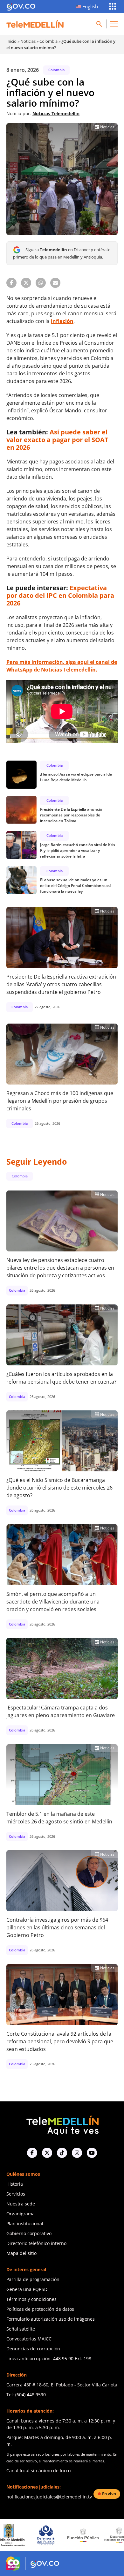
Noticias (28, 41)
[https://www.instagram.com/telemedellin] (77, 2153)
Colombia (48, 41)
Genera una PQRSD (27, 2289)
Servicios (16, 2194)
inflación (62, 321)
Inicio (11, 41)
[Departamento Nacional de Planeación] (91, 2535)
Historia (15, 2184)
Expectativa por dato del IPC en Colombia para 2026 (60, 595)
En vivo (109, 2494)
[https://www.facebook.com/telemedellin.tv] (32, 2153)
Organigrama (21, 2214)
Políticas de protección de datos (40, 2309)
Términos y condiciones (31, 2299)
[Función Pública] (54, 2535)
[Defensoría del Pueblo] (17, 2535)
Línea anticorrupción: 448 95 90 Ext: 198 (49, 2358)
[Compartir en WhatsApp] (41, 283)
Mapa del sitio (21, 2253)
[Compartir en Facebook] (11, 283)
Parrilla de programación (33, 2279)
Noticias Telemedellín (56, 113)
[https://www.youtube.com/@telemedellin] (92, 2153)
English (90, 6)
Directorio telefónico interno (36, 2243)
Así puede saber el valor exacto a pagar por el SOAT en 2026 (57, 440)
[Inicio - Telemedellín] (35, 24)
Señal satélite (21, 2329)
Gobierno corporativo (29, 2233)
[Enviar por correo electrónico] (55, 283)
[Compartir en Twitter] (26, 283)
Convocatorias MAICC (29, 2339)
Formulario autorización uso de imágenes (51, 2319)
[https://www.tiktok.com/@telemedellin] (62, 2153)
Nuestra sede (21, 2204)
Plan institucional (25, 2223)
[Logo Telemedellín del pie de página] (62, 2125)
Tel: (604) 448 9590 (26, 2395)
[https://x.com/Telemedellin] (47, 2153)
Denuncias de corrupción (33, 2349)
